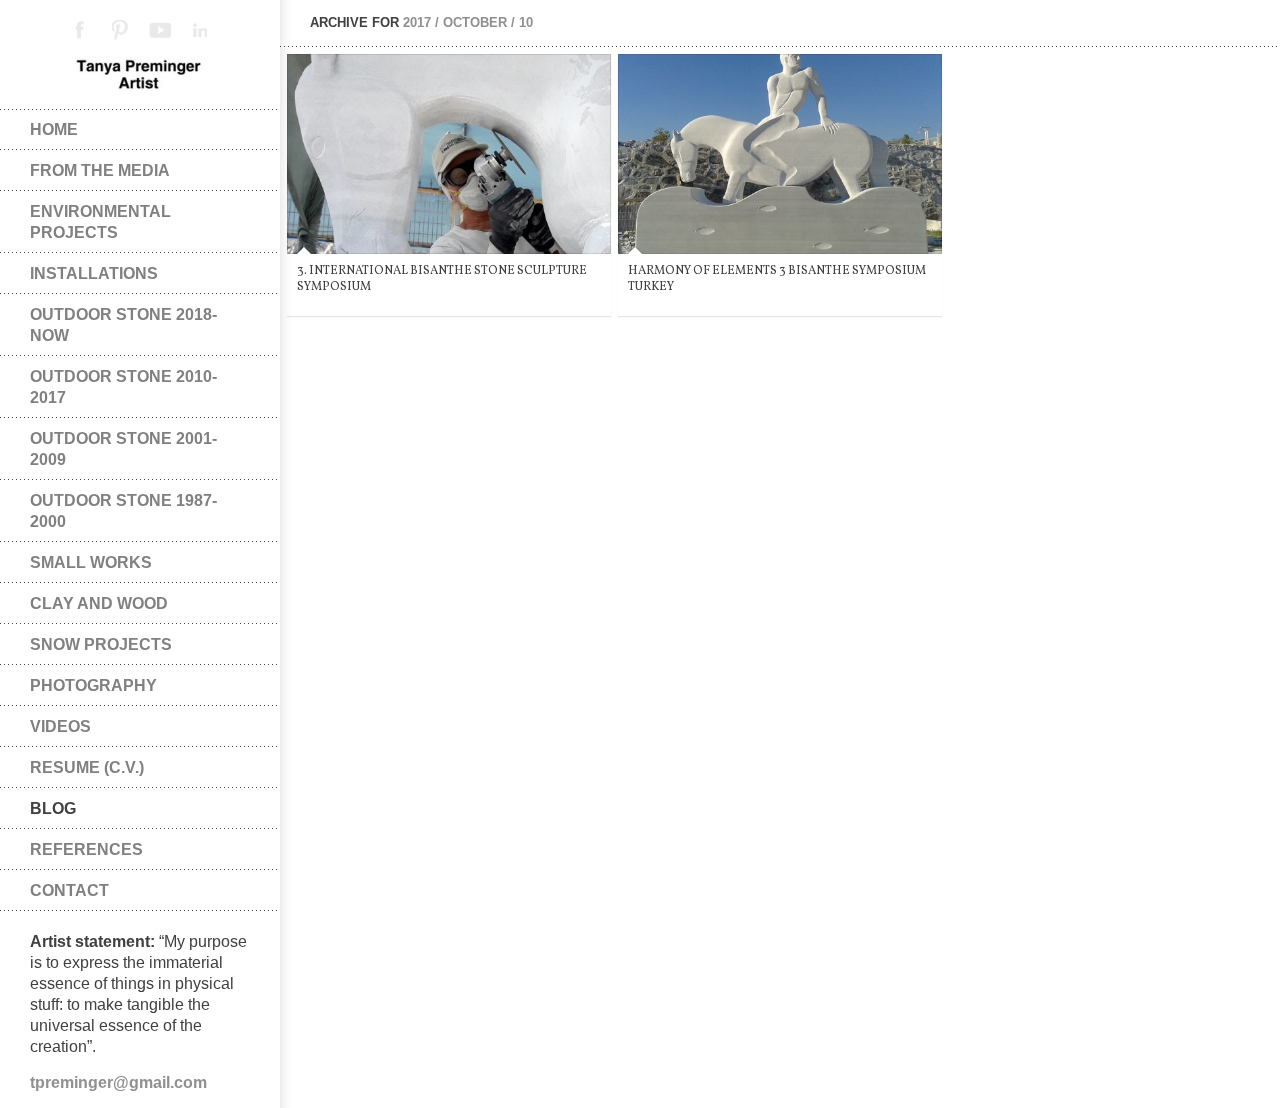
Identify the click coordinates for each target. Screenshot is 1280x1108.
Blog (53, 808)
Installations (94, 273)
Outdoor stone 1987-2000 (123, 511)
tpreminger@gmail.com (118, 1082)
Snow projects (101, 644)
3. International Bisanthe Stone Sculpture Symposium (442, 279)
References (86, 849)
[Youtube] (160, 30)
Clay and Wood (99, 603)
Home (54, 129)
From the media (100, 170)
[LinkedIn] (200, 30)
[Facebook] (80, 30)
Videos (60, 726)
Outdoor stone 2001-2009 (123, 449)
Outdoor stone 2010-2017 (123, 387)
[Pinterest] (120, 30)
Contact (69, 890)
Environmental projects (100, 222)
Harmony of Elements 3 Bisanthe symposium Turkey (777, 279)
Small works (91, 562)
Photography (93, 685)
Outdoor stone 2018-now (123, 325)
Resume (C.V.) (87, 767)
